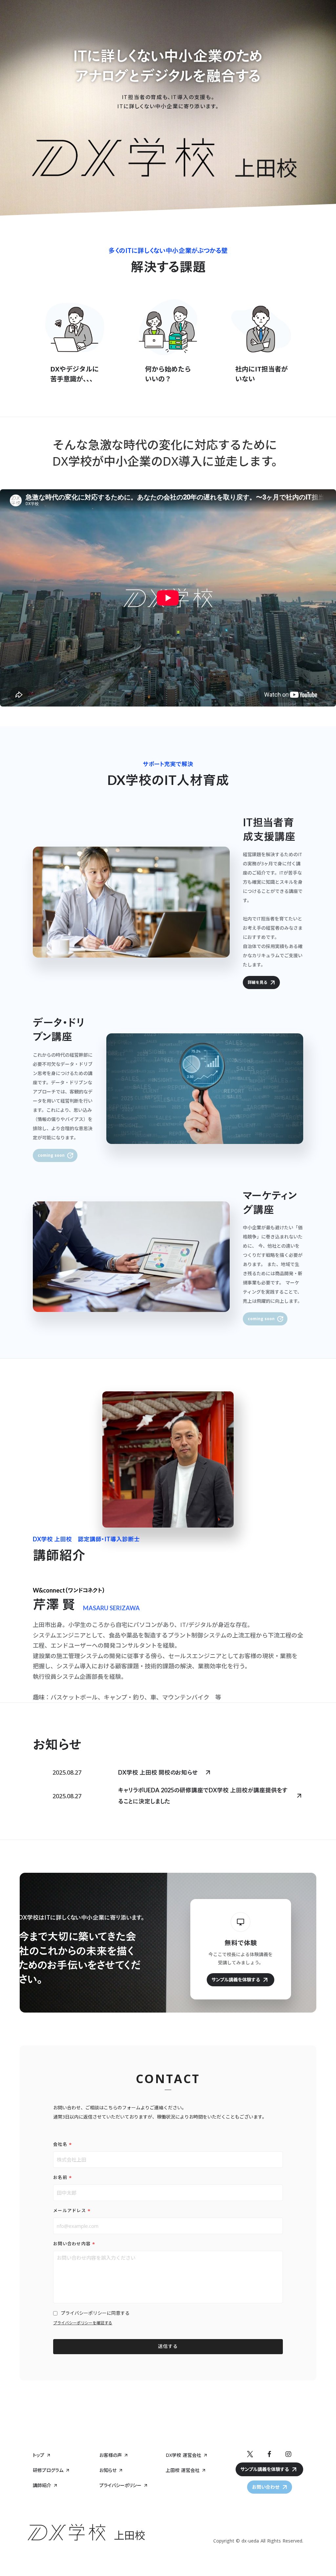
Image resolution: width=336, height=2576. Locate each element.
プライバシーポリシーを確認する (83, 2323)
